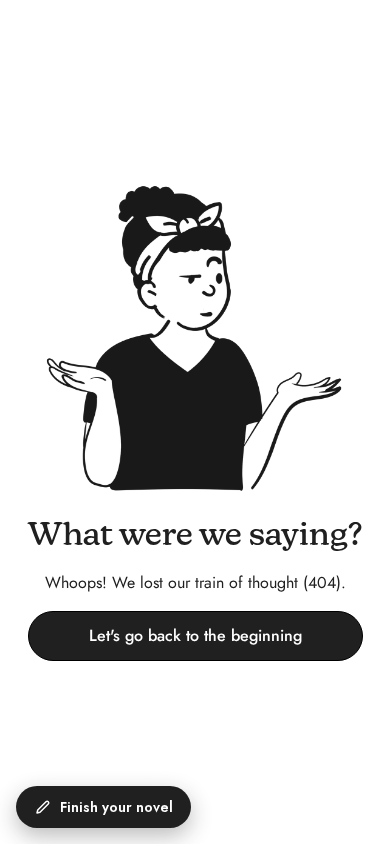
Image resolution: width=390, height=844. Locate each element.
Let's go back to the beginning (195, 635)
